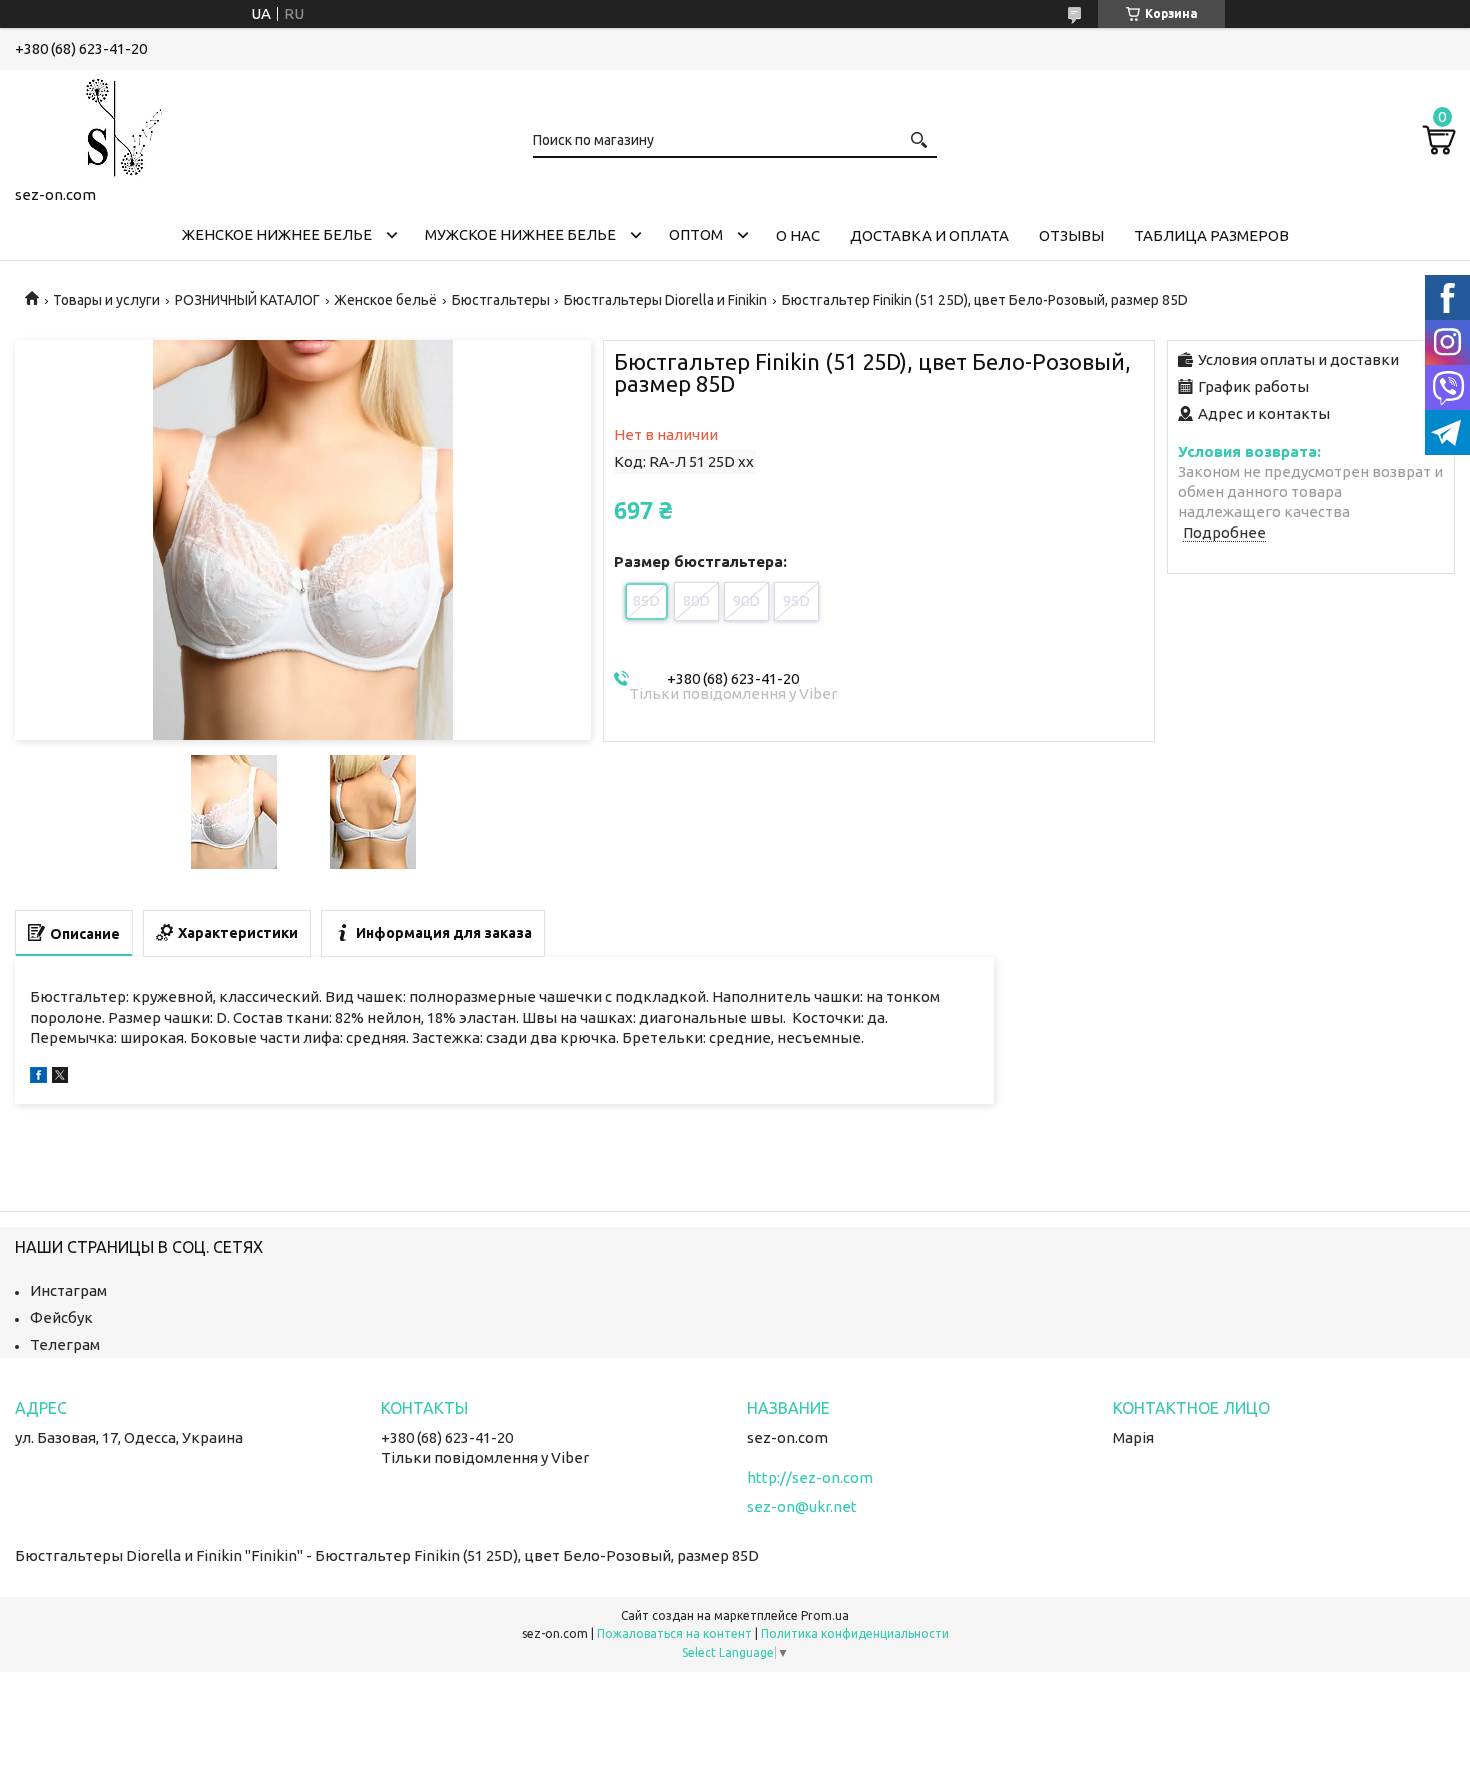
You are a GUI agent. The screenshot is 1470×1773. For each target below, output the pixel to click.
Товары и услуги (106, 300)
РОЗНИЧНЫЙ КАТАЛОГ (247, 300)
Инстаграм (68, 1290)
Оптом (696, 234)
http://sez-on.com (810, 1477)
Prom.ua (825, 1615)
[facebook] (38, 1077)
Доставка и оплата (929, 235)
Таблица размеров (1211, 235)
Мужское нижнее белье (520, 234)
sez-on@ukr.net (802, 1506)
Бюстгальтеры (501, 300)
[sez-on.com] (115, 124)
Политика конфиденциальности (855, 1633)
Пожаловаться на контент (674, 1633)
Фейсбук (61, 1317)
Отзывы (1071, 235)
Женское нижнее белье (277, 234)
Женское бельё (385, 300)
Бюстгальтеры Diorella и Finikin (665, 300)
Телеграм (65, 1344)
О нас (798, 235)
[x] (60, 1077)
